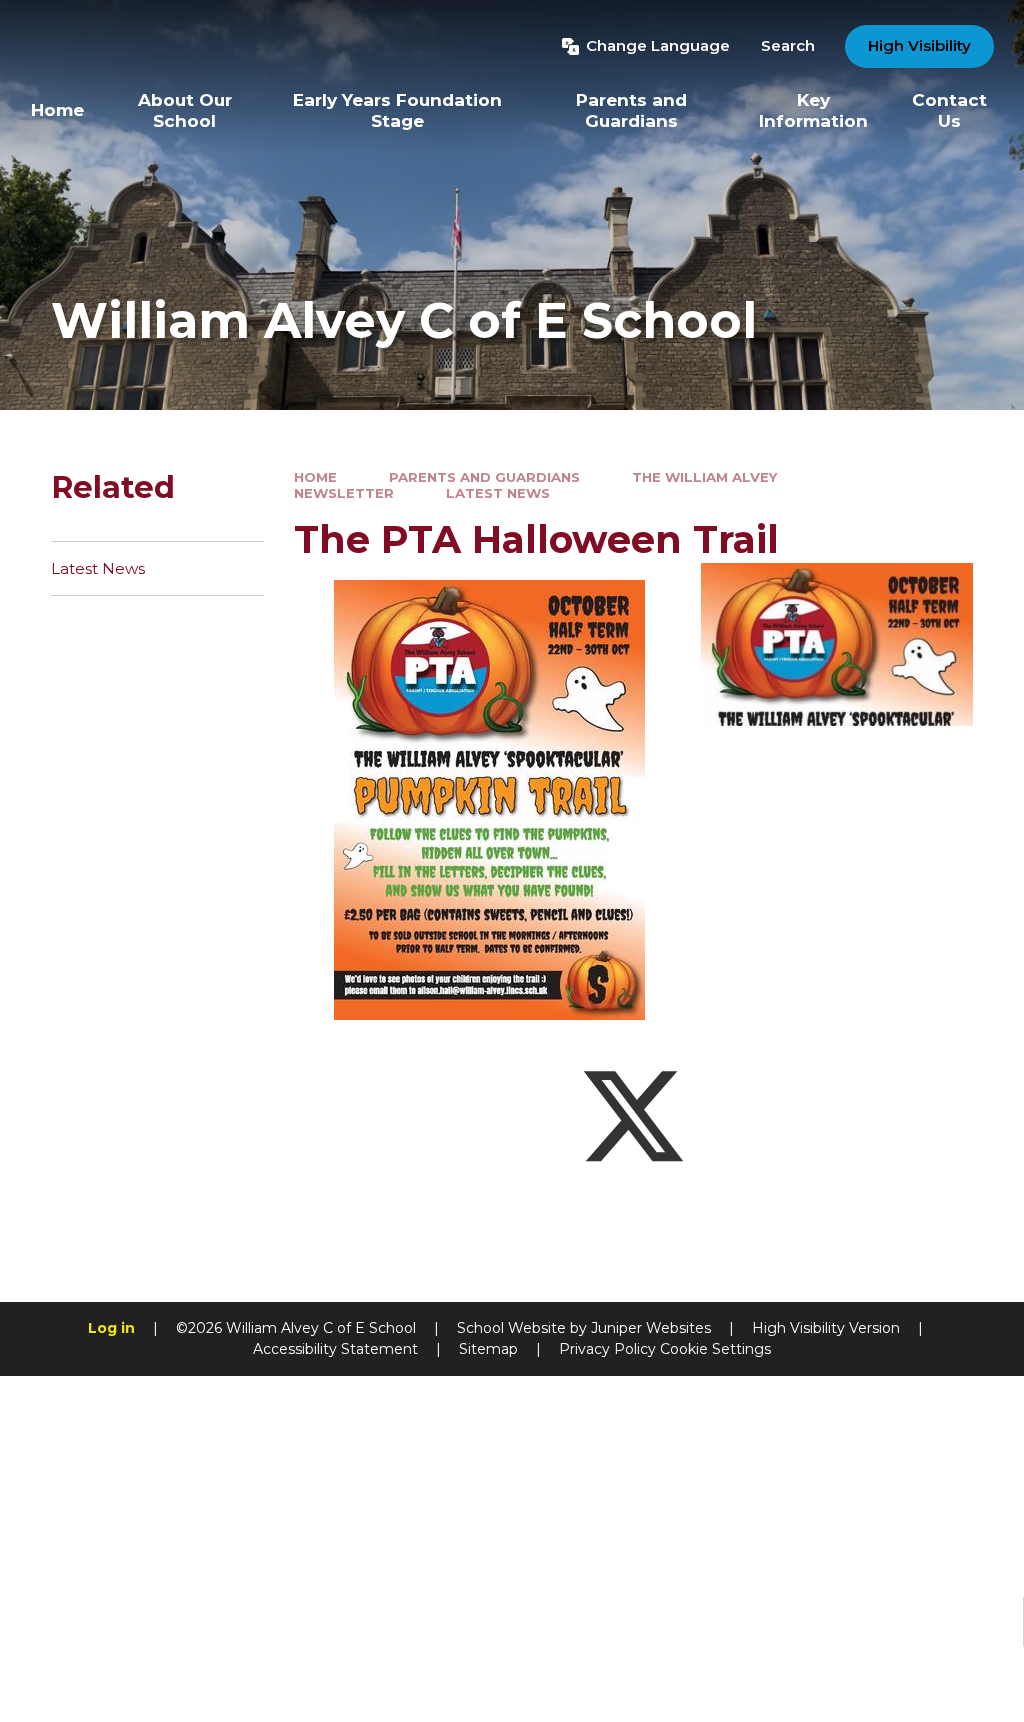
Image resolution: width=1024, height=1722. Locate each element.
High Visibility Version (826, 1328)
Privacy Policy (607, 1349)
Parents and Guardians (484, 477)
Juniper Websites (651, 1328)
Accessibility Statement (335, 1349)
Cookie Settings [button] (715, 1349)
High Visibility (919, 45)
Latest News (498, 493)
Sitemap (488, 1349)
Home (315, 477)
